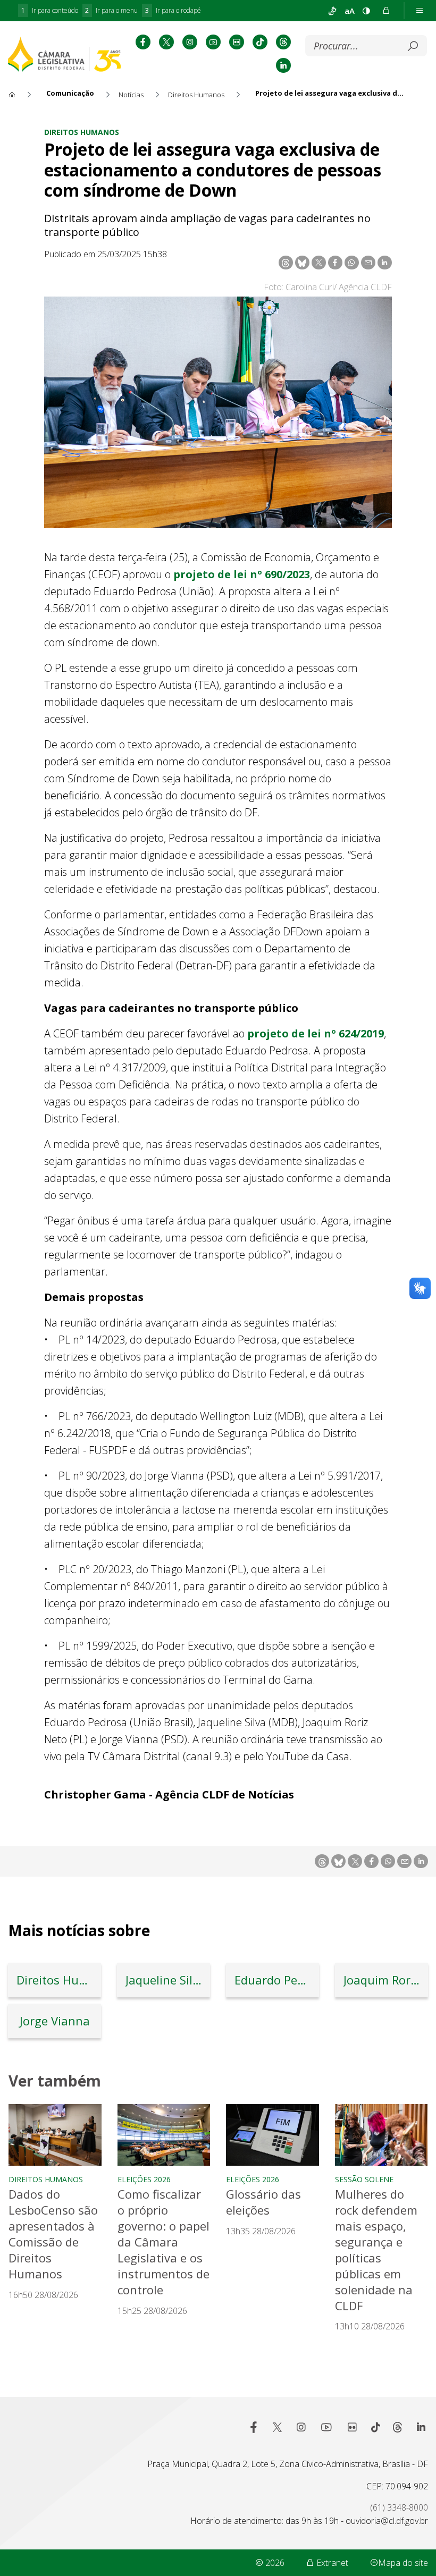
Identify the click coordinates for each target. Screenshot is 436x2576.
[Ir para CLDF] (64, 54)
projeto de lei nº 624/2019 (316, 1033)
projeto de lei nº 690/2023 (242, 574)
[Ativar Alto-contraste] (366, 11)
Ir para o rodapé (173, 10)
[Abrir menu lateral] (420, 11)
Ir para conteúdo (50, 10)
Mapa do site (403, 2563)
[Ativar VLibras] (332, 11)
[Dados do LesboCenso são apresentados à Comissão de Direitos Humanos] (55, 2135)
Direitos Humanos (82, 132)
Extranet (331, 2563)
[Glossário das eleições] (272, 2135)
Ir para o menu (111, 10)
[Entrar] (386, 11)
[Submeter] (413, 46)
